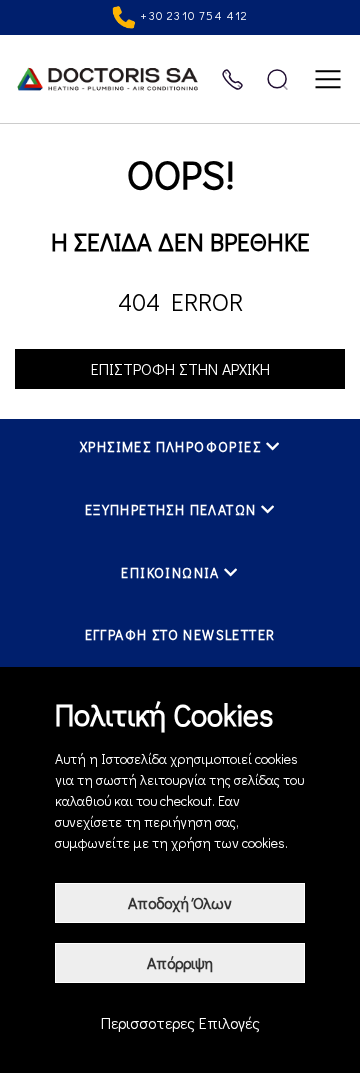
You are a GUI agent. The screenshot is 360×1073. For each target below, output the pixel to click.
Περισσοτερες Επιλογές (180, 1022)
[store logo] (117, 79)
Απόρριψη (180, 962)
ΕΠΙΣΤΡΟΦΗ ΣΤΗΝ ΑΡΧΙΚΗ (180, 368)
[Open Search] (277, 79)
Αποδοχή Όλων (180, 902)
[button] (180, 450)
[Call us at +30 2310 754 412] (232, 79)
